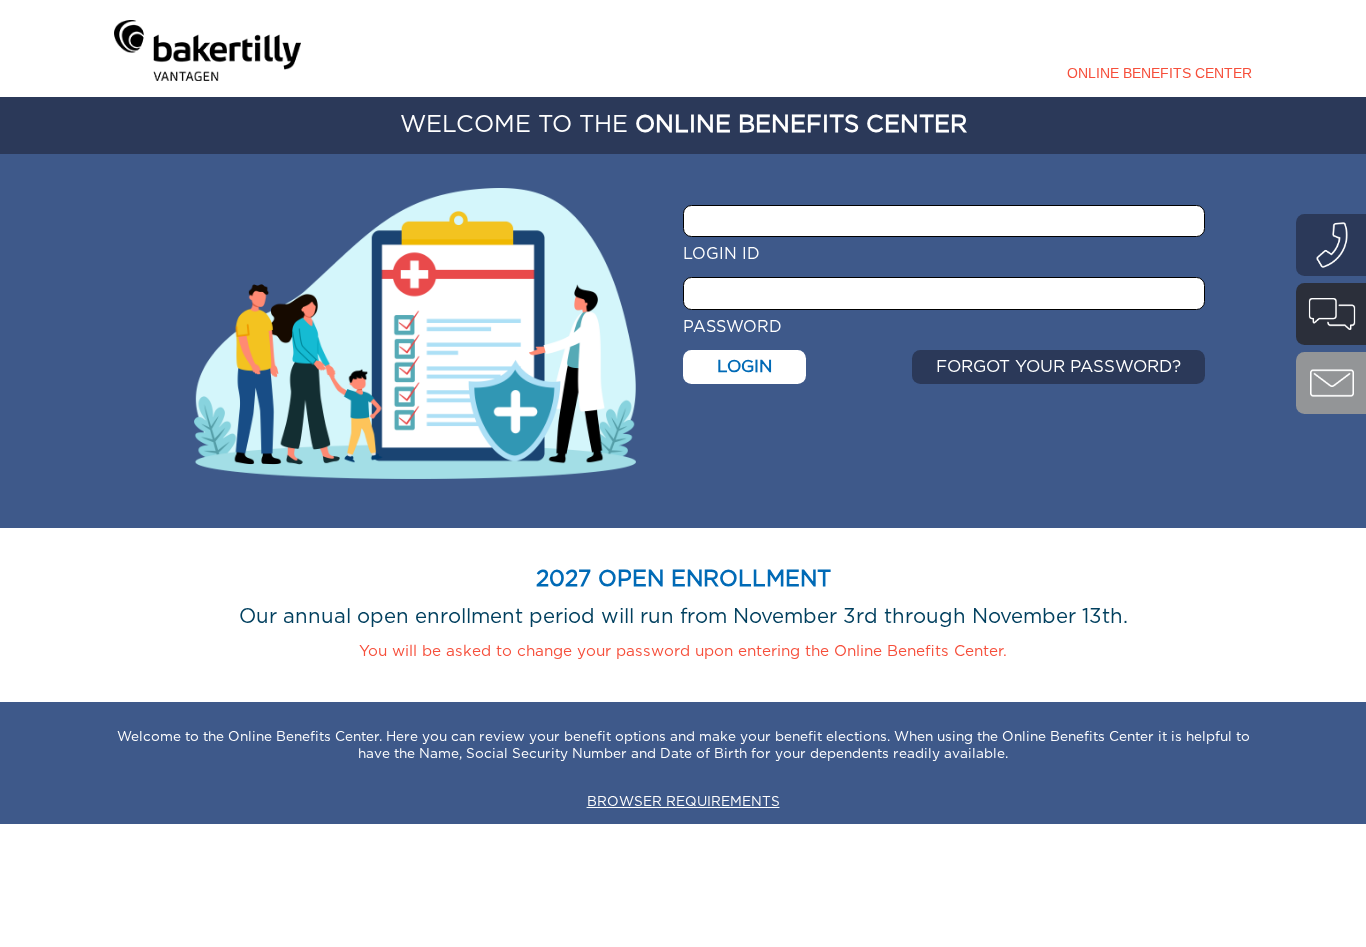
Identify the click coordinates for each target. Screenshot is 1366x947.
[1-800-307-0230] (1331, 245)
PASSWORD (732, 327)
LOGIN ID (721, 254)
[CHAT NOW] (1331, 314)
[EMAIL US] (1331, 383)
